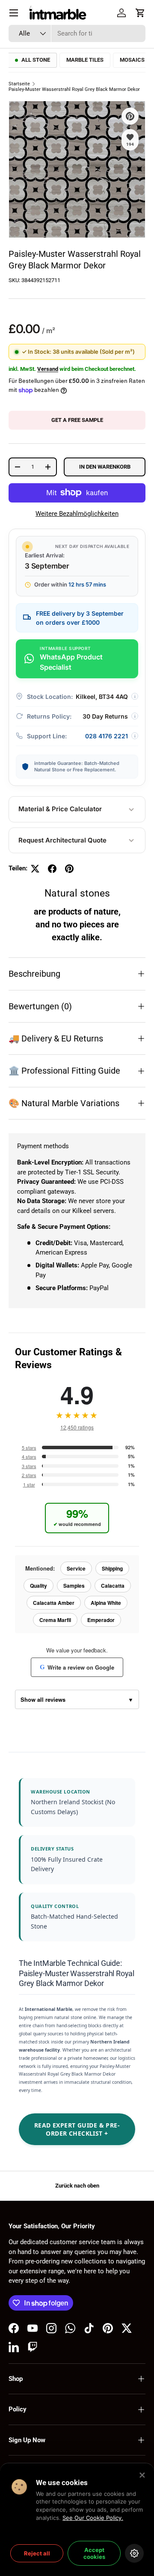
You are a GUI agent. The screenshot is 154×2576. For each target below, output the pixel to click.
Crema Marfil (55, 1620)
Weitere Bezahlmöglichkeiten (77, 514)
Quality (38, 1586)
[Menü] (14, 13)
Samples (74, 1586)
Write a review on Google (77, 1667)
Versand (48, 369)
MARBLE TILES (85, 60)
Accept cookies (94, 2553)
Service (76, 1568)
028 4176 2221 (107, 736)
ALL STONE (36, 60)
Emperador (101, 1620)
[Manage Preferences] (134, 2553)
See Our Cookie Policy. (93, 2518)
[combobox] (77, 33)
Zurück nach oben (77, 2186)
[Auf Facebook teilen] (52, 869)
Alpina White (106, 1603)
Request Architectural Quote (62, 840)
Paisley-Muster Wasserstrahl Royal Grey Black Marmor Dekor (74, 89)
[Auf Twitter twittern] (35, 869)
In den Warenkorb (105, 467)
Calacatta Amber (54, 1603)
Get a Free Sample (77, 420)
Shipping (112, 1568)
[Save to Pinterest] (130, 116)
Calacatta (113, 1586)
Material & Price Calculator (60, 809)
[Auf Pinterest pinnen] (69, 869)
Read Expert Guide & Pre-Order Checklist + (77, 2129)
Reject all (37, 2553)
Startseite (19, 84)
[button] (140, 13)
